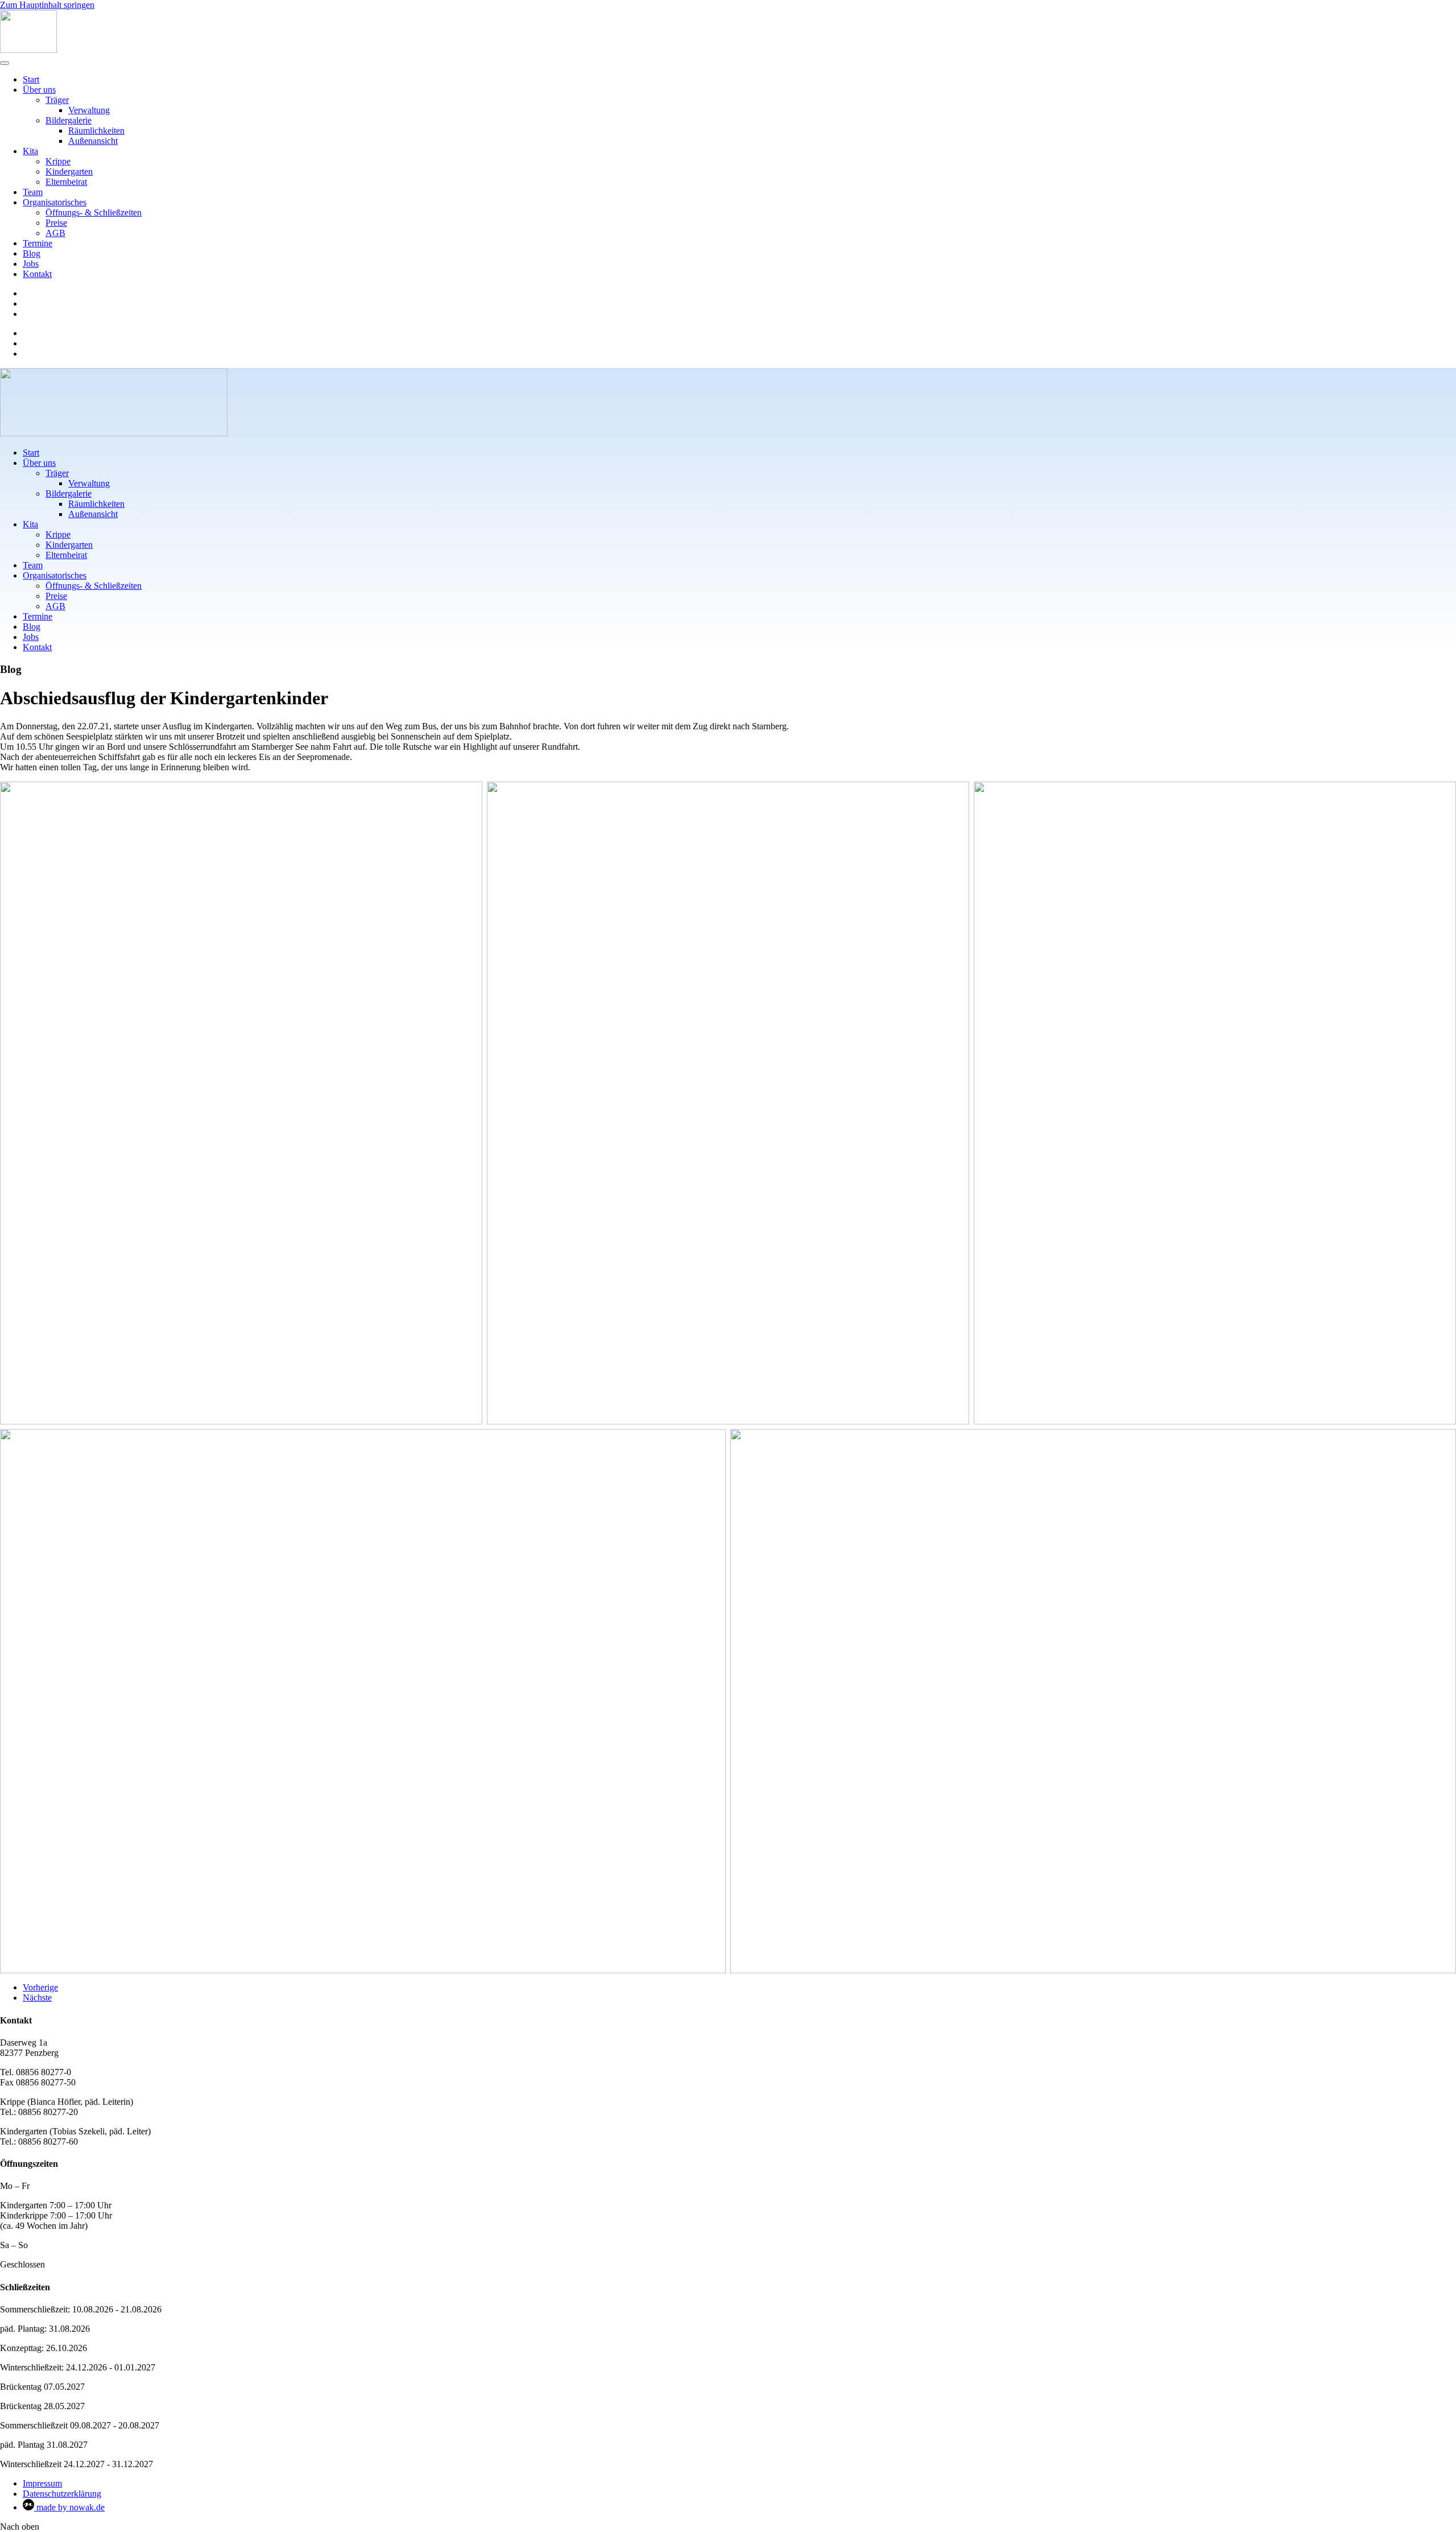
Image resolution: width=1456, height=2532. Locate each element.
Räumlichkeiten (96, 131)
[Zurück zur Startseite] (28, 50)
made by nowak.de (69, 2507)
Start (31, 79)
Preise (56, 223)
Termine (38, 243)
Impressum (42, 2483)
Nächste (37, 1998)
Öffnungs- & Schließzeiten (94, 212)
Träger (57, 100)
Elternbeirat (66, 182)
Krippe (58, 161)
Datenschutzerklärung (62, 2494)
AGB (55, 233)
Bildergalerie (69, 120)
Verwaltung (89, 110)
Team (33, 192)
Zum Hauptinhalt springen (47, 5)
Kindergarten (69, 172)
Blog (32, 253)
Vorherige (40, 1987)
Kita (30, 151)
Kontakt (37, 274)
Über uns (39, 90)
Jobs (31, 264)
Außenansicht (93, 141)
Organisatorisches (55, 202)
